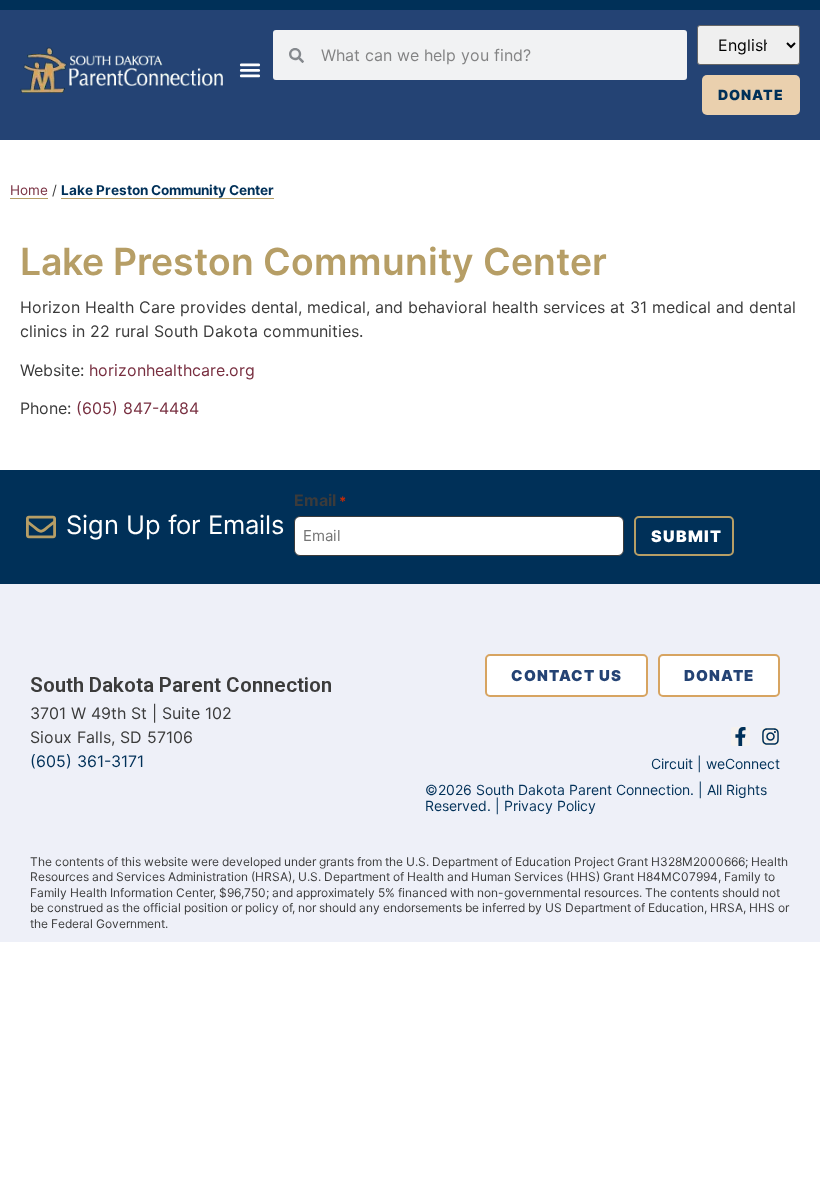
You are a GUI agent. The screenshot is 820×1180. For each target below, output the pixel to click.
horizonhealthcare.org (169, 370)
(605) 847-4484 (137, 408)
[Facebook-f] (740, 736)
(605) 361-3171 (87, 761)
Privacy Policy (550, 805)
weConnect (743, 763)
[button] (249, 70)
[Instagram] (770, 736)
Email (320, 500)
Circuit (672, 763)
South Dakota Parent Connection (181, 685)
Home (29, 190)
